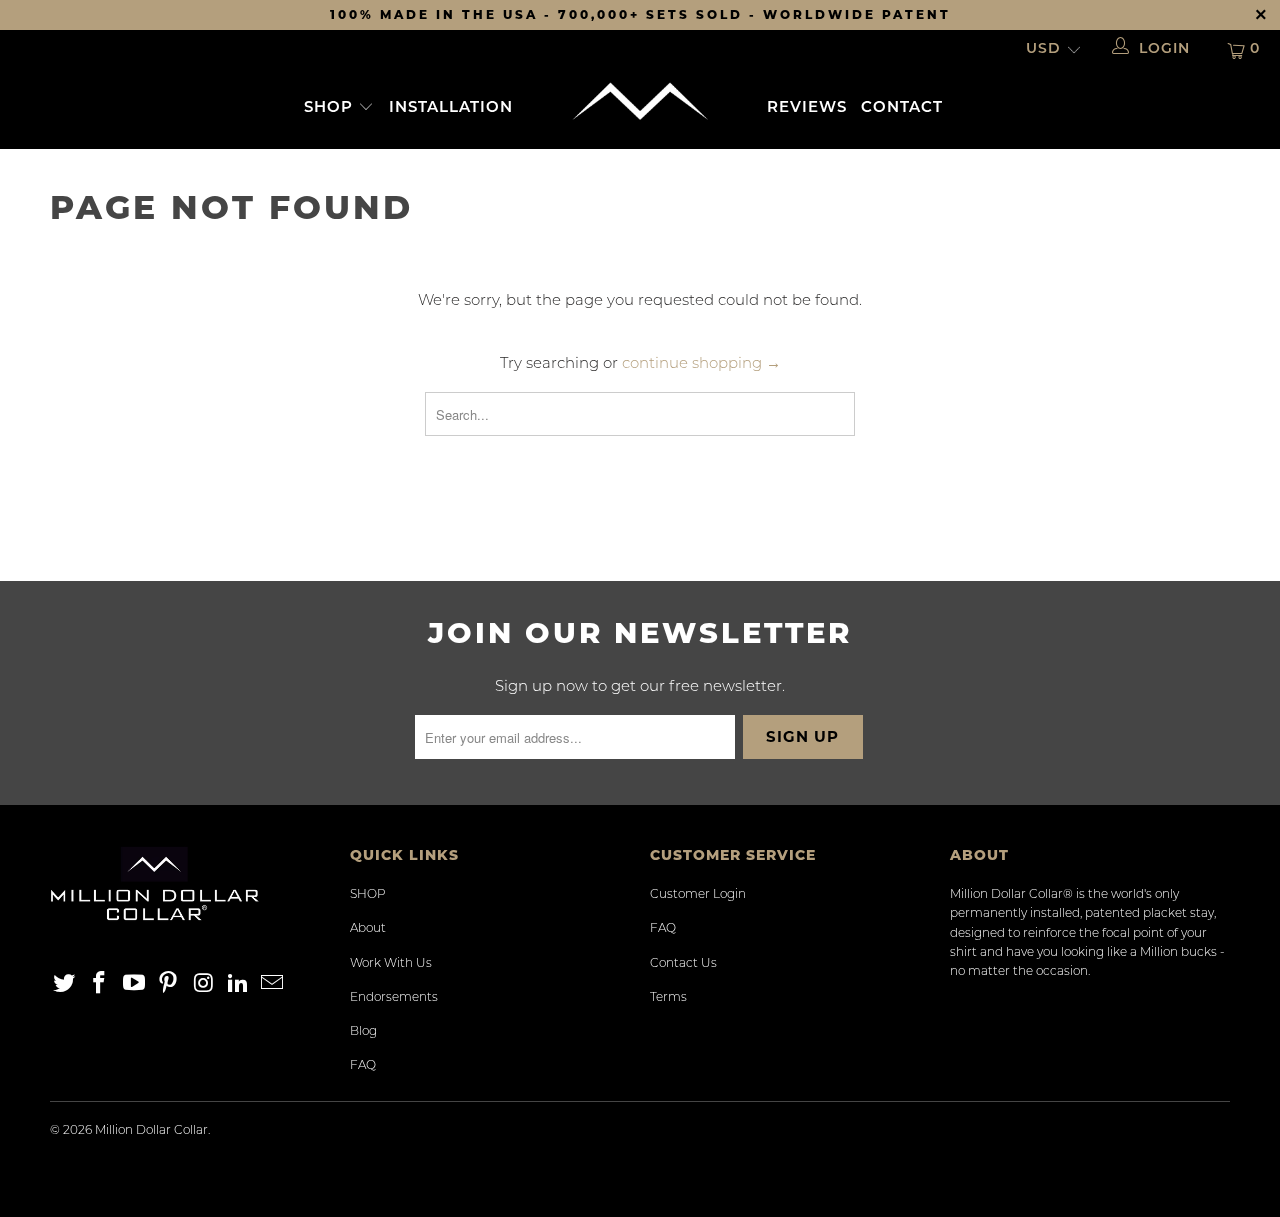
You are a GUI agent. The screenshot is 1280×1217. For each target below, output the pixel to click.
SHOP (331, 108)
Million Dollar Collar (151, 1131)
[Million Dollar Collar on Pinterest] (169, 985)
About (368, 929)
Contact (902, 108)
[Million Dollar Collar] (640, 102)
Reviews (807, 108)
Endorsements (394, 998)
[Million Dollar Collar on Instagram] (204, 985)
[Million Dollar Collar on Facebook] (100, 985)
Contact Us (683, 964)
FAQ (363, 1066)
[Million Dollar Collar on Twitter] (65, 985)
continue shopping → (701, 364)
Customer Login (698, 895)
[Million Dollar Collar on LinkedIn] (238, 985)
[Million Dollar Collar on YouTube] (134, 985)
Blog (363, 1032)
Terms (668, 998)
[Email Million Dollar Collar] (273, 985)
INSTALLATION (451, 108)
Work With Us (391, 964)
